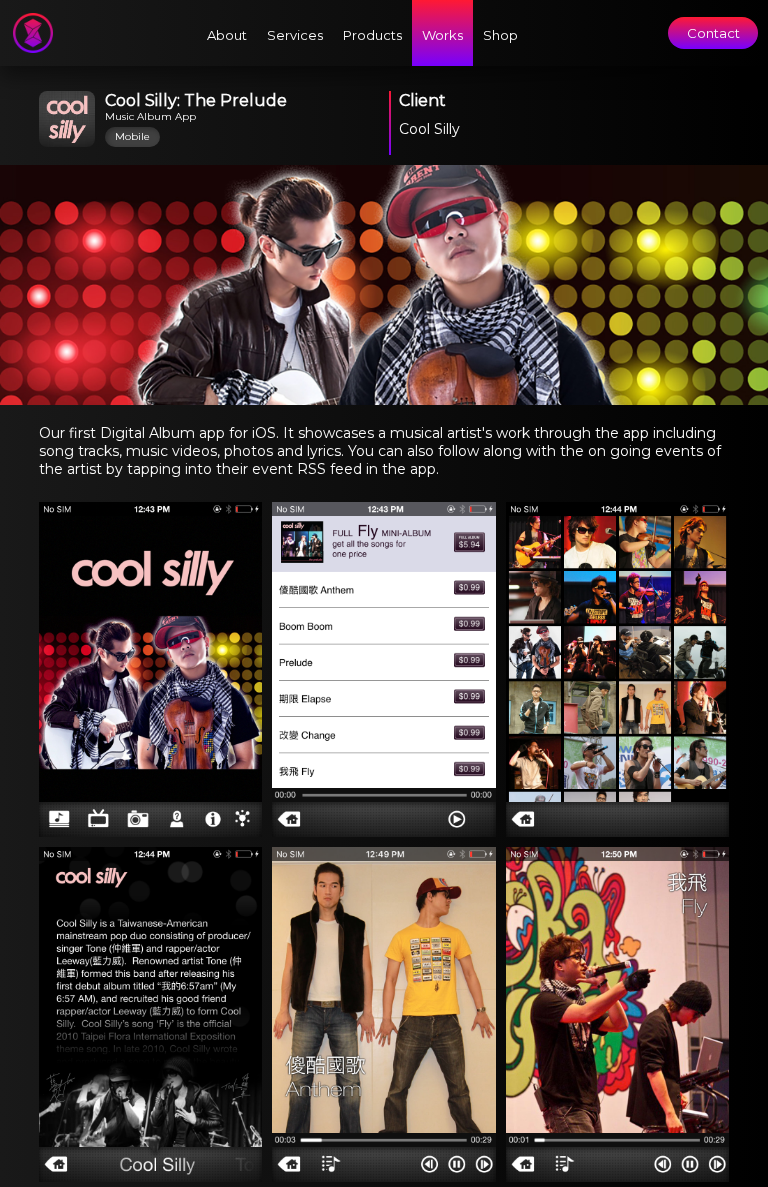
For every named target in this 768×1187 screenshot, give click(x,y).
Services (295, 35)
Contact (713, 33)
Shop (500, 35)
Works (442, 35)
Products (372, 35)
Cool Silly (429, 129)
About (227, 35)
